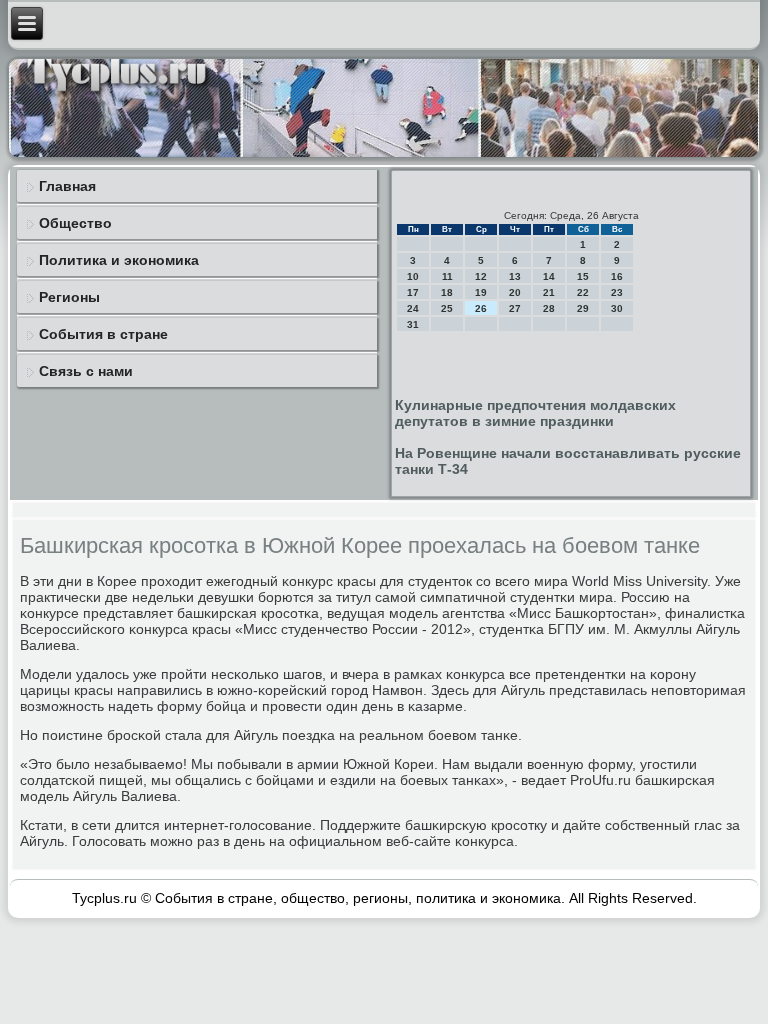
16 (617, 276)
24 (413, 308)
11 (447, 276)
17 (413, 292)
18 (447, 292)
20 (515, 292)
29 (583, 308)
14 (549, 276)
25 (447, 308)
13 (515, 276)
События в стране (103, 334)
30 (617, 308)
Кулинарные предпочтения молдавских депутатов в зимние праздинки (535, 413)
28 (549, 308)
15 (583, 276)
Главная (67, 186)
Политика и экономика (119, 260)
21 (549, 292)
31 (413, 324)
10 (413, 276)
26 (481, 308)
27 (515, 308)
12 (481, 276)
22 (583, 292)
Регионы (69, 297)
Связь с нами (86, 371)
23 (617, 292)
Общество (75, 223)
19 (481, 292)
